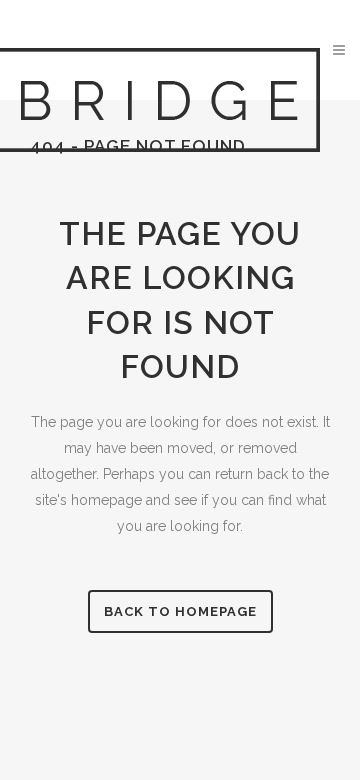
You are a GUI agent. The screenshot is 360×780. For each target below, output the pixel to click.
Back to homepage (180, 611)
